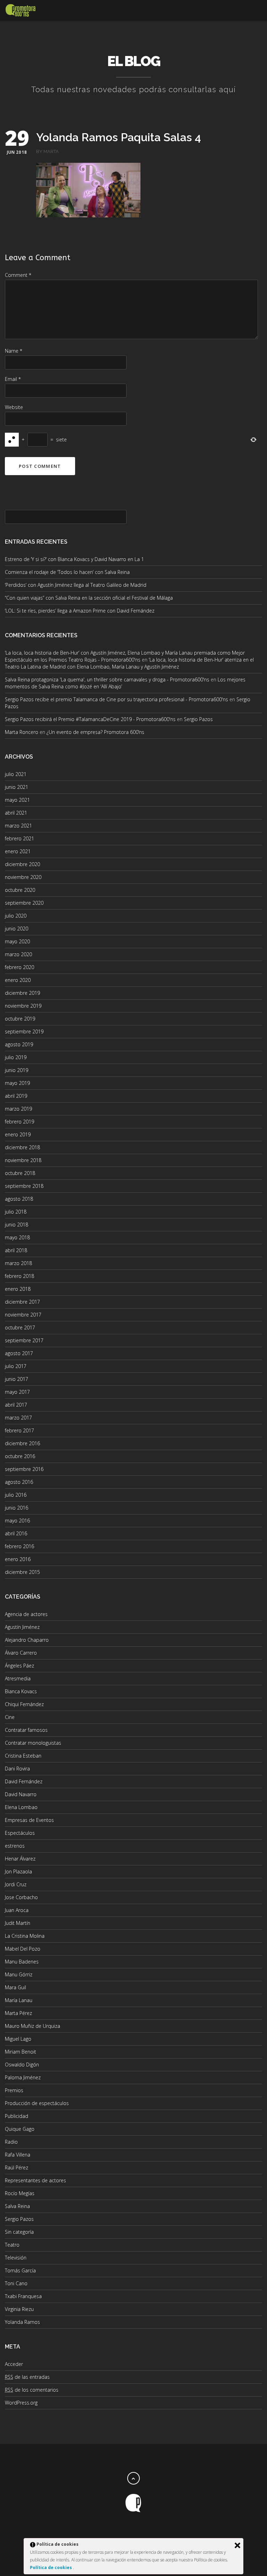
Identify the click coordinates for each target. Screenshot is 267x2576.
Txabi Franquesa (23, 2296)
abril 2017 (16, 1405)
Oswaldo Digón (22, 2065)
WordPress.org (21, 2403)
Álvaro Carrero (21, 1653)
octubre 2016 (20, 1456)
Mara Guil (15, 1987)
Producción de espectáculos (37, 2103)
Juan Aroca (17, 1910)
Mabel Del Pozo (23, 1949)
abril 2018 (16, 1250)
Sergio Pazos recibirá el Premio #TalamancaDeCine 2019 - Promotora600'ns (90, 719)
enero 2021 (18, 851)
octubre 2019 (20, 1019)
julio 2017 (16, 1366)
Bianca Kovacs (21, 1691)
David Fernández (24, 1781)
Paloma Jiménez (23, 2077)
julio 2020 (16, 916)
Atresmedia (18, 1678)
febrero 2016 (19, 1546)
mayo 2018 (17, 1237)
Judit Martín (18, 1923)
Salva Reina (17, 2206)
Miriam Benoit (21, 2052)
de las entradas (27, 2377)
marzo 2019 (18, 1109)
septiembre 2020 (24, 903)
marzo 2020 (18, 954)
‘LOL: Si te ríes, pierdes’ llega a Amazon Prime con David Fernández (80, 611)
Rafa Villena (18, 2155)
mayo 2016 (17, 1521)
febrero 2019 (19, 1122)
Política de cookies (51, 2567)
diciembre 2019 (22, 993)
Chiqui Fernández (24, 1704)
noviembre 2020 (23, 877)
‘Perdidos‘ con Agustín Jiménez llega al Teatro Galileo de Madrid (76, 585)
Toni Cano (16, 2283)
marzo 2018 (18, 1263)
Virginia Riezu (19, 2309)
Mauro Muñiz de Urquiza (33, 2026)
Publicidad (17, 2116)
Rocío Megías (20, 2193)
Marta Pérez (18, 2013)
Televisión (16, 2258)
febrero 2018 (19, 1276)
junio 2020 (17, 929)
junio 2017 (17, 1379)
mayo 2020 (17, 941)
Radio (11, 2142)
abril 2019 (16, 1096)
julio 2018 (16, 1212)
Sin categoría (19, 2232)
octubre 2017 (20, 1327)
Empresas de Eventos (29, 1820)
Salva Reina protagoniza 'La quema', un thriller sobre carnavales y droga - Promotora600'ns (107, 679)
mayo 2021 (17, 800)
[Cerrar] (237, 2545)
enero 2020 (18, 980)
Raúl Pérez (17, 2167)
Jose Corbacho (21, 1897)
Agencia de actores (26, 1614)
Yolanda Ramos (22, 2322)
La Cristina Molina (25, 1936)
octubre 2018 (20, 1173)
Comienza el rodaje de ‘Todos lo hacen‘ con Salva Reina (67, 572)
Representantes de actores (35, 2180)
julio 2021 (16, 774)
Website (14, 407)
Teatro (12, 2245)
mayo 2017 (17, 1392)
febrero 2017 (19, 1430)
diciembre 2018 (22, 1147)
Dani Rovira (17, 1769)
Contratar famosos (26, 1730)
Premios (14, 2090)
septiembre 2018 (24, 1186)
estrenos (15, 1846)
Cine (10, 1717)
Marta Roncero (22, 732)
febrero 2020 (19, 967)
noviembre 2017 (23, 1315)
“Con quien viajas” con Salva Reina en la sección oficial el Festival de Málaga (89, 598)
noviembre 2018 (23, 1160)
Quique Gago (20, 2129)
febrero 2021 (19, 838)
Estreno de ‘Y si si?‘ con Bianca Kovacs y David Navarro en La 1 (74, 559)
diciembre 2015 (22, 1572)
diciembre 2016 (22, 1443)
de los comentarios (32, 2390)
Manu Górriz (19, 1974)
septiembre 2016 (24, 1469)
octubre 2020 (20, 890)
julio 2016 (16, 1495)
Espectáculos (20, 1833)
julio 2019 (16, 1057)
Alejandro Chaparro (27, 1640)
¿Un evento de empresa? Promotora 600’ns (95, 732)
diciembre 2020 (22, 864)
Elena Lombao (21, 1807)
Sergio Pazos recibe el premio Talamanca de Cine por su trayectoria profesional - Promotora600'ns (116, 699)
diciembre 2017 (22, 1302)
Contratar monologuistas (33, 1743)
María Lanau (19, 2000)
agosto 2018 (19, 1199)
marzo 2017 (18, 1418)
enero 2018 (18, 1289)
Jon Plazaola (18, 1871)
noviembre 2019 (23, 1006)
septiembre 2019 (24, 1031)
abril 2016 (16, 1533)
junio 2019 (17, 1070)
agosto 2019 (19, 1044)
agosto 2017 (19, 1353)
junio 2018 (17, 1225)
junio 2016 (17, 1508)
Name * (14, 351)
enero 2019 (18, 1134)
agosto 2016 (19, 1482)
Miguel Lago (18, 2039)
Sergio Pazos (198, 719)
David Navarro (21, 1794)
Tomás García (20, 2270)
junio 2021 (17, 787)
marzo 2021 (18, 826)
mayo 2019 (17, 1083)
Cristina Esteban (23, 1756)
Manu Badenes (22, 1962)
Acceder (14, 2364)
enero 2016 (18, 1559)
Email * (13, 379)
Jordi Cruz (16, 1884)
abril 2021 (16, 813)
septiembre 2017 (24, 1340)
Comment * (18, 275)
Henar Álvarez (20, 1859)
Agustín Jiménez (22, 1627)
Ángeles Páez (19, 1666)
